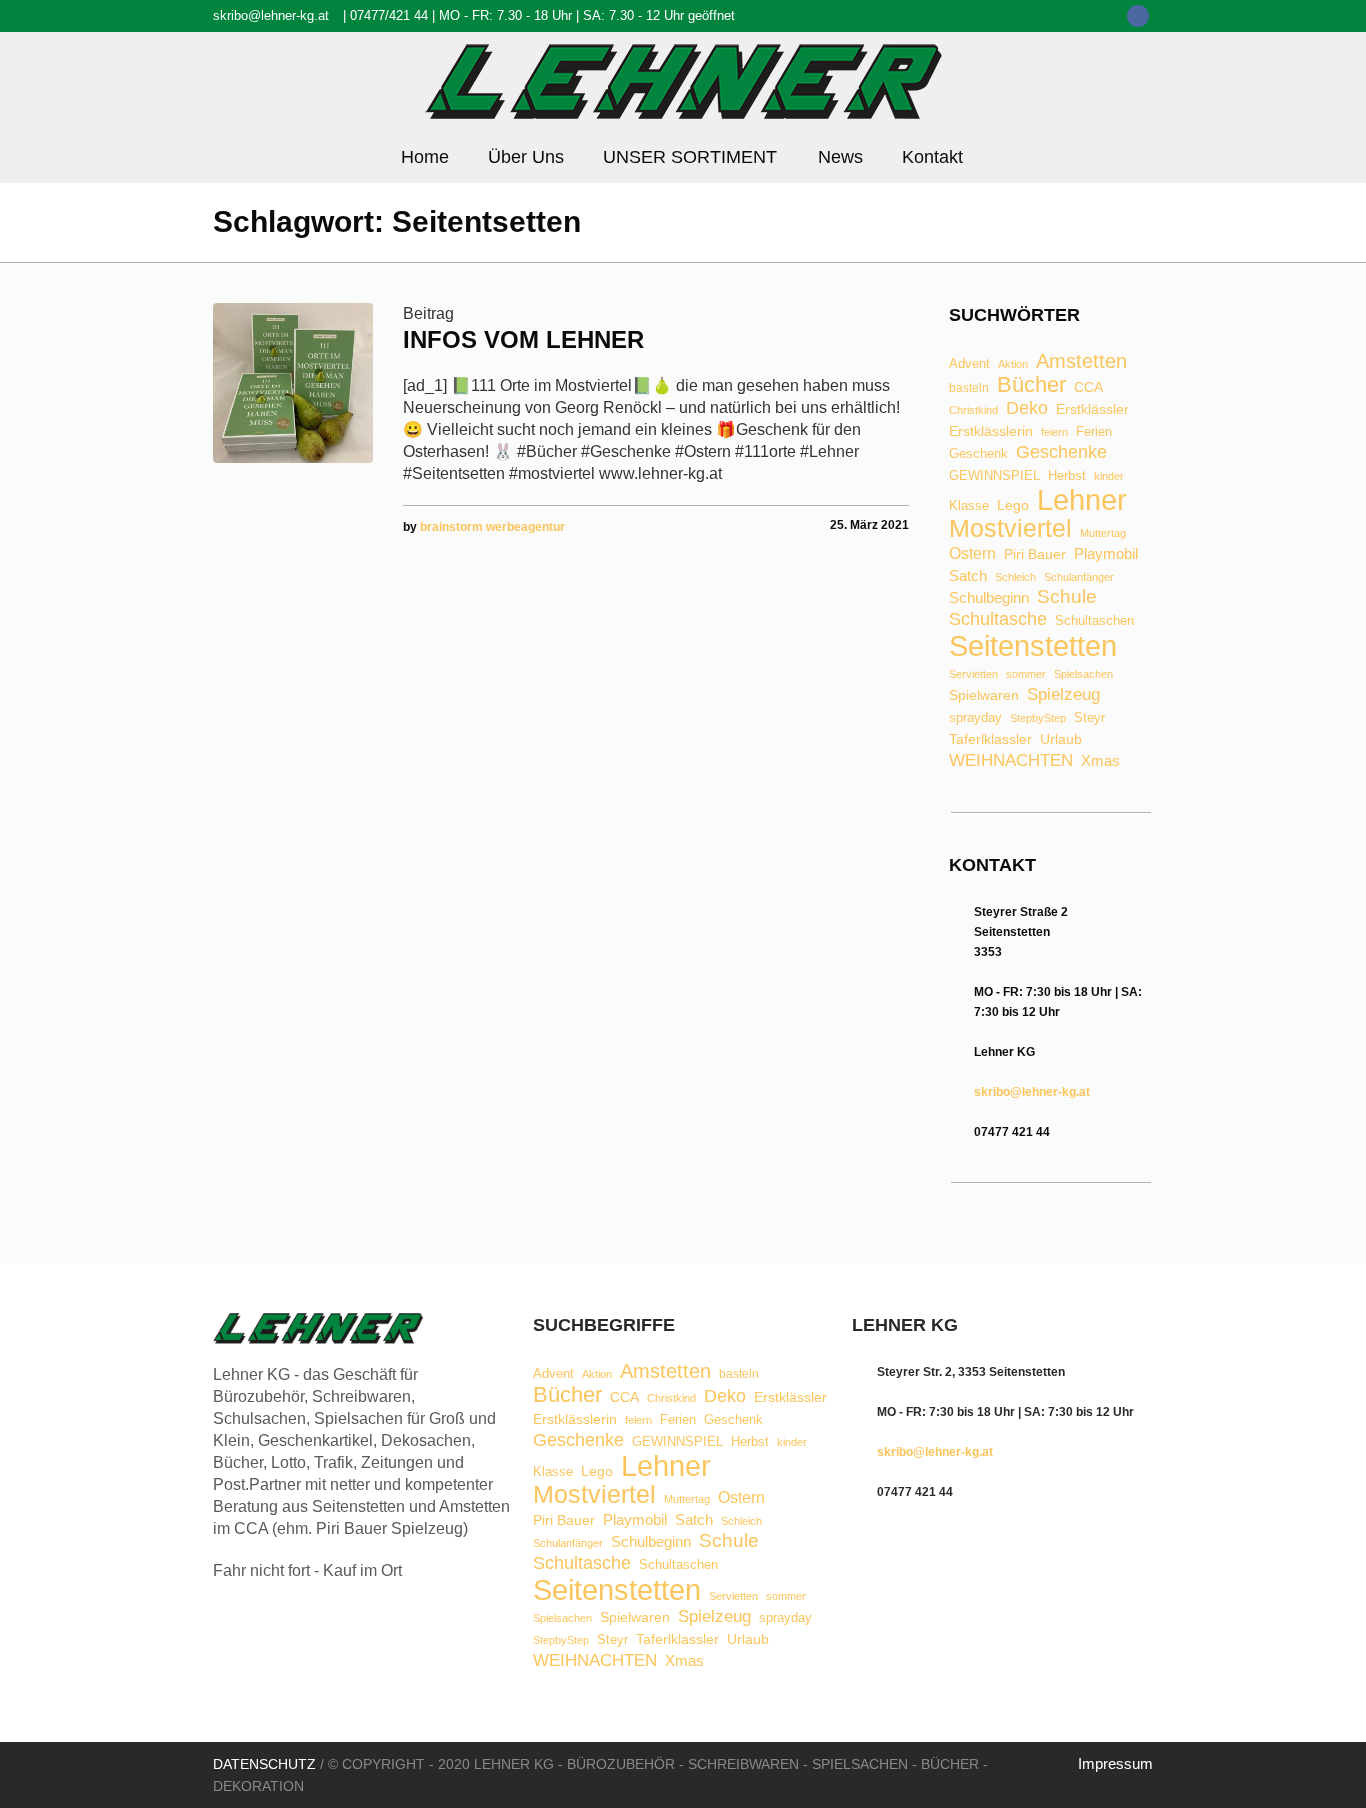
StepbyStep (1038, 718)
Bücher (1031, 385)
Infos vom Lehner (523, 339)
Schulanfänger (1079, 577)
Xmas (1100, 760)
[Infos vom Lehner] (293, 383)
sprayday (975, 718)
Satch (968, 575)
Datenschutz (264, 1764)
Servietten (973, 674)
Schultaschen (1094, 621)
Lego (1013, 505)
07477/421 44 (389, 15)
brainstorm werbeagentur (492, 527)
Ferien (1094, 431)
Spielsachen (1083, 674)
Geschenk (978, 453)
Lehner (1082, 500)
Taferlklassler (990, 740)
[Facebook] (1138, 16)
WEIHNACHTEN (1011, 761)
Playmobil (1106, 554)
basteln (969, 389)
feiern (1054, 432)
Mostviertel (1010, 528)
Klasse (969, 505)
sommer (1026, 674)
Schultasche (998, 619)
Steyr (1089, 718)
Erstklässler (1092, 410)
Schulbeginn (989, 598)
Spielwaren (984, 696)
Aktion (1013, 364)
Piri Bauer (1035, 555)
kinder (1109, 476)
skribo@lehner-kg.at (271, 15)
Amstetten (1081, 362)
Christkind (973, 410)
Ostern (972, 554)
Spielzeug (1063, 695)
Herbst (1067, 476)
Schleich (1015, 577)
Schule (1067, 596)
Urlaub (1061, 740)
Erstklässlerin (991, 432)
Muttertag (1103, 533)
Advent (969, 364)
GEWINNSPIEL (994, 476)
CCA (1088, 388)
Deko (1027, 408)
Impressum (1115, 1763)
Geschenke (1061, 452)
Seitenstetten (1033, 645)
